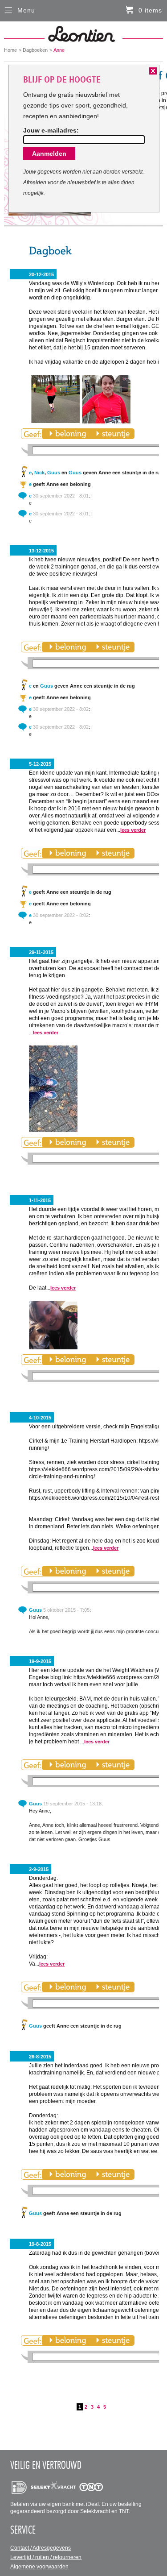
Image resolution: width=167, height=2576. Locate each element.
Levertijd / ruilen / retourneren (46, 2557)
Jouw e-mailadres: (51, 130)
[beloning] (67, 434)
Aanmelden (49, 153)
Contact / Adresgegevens (41, 2548)
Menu (26, 10)
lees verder (133, 830)
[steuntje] (113, 434)
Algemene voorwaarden (39, 2567)
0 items (150, 10)
